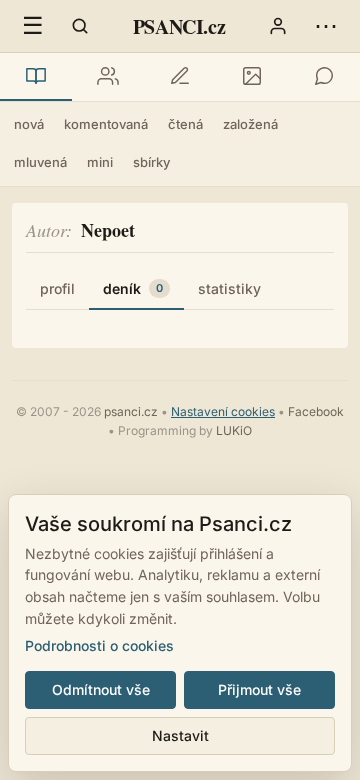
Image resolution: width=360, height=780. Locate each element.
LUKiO (234, 430)
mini (100, 162)
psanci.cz (131, 411)
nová (29, 124)
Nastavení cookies (223, 411)
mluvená (40, 162)
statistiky (229, 288)
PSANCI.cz (179, 26)
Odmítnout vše (101, 689)
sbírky (151, 162)
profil (57, 288)
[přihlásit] (278, 26)
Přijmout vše (259, 689)
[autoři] (108, 77)
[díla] (36, 77)
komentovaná (106, 124)
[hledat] (80, 26)
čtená (185, 124)
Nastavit (180, 735)
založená (250, 124)
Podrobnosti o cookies (99, 645)
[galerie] (252, 77)
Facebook (316, 411)
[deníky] (180, 77)
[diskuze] (324, 77)
